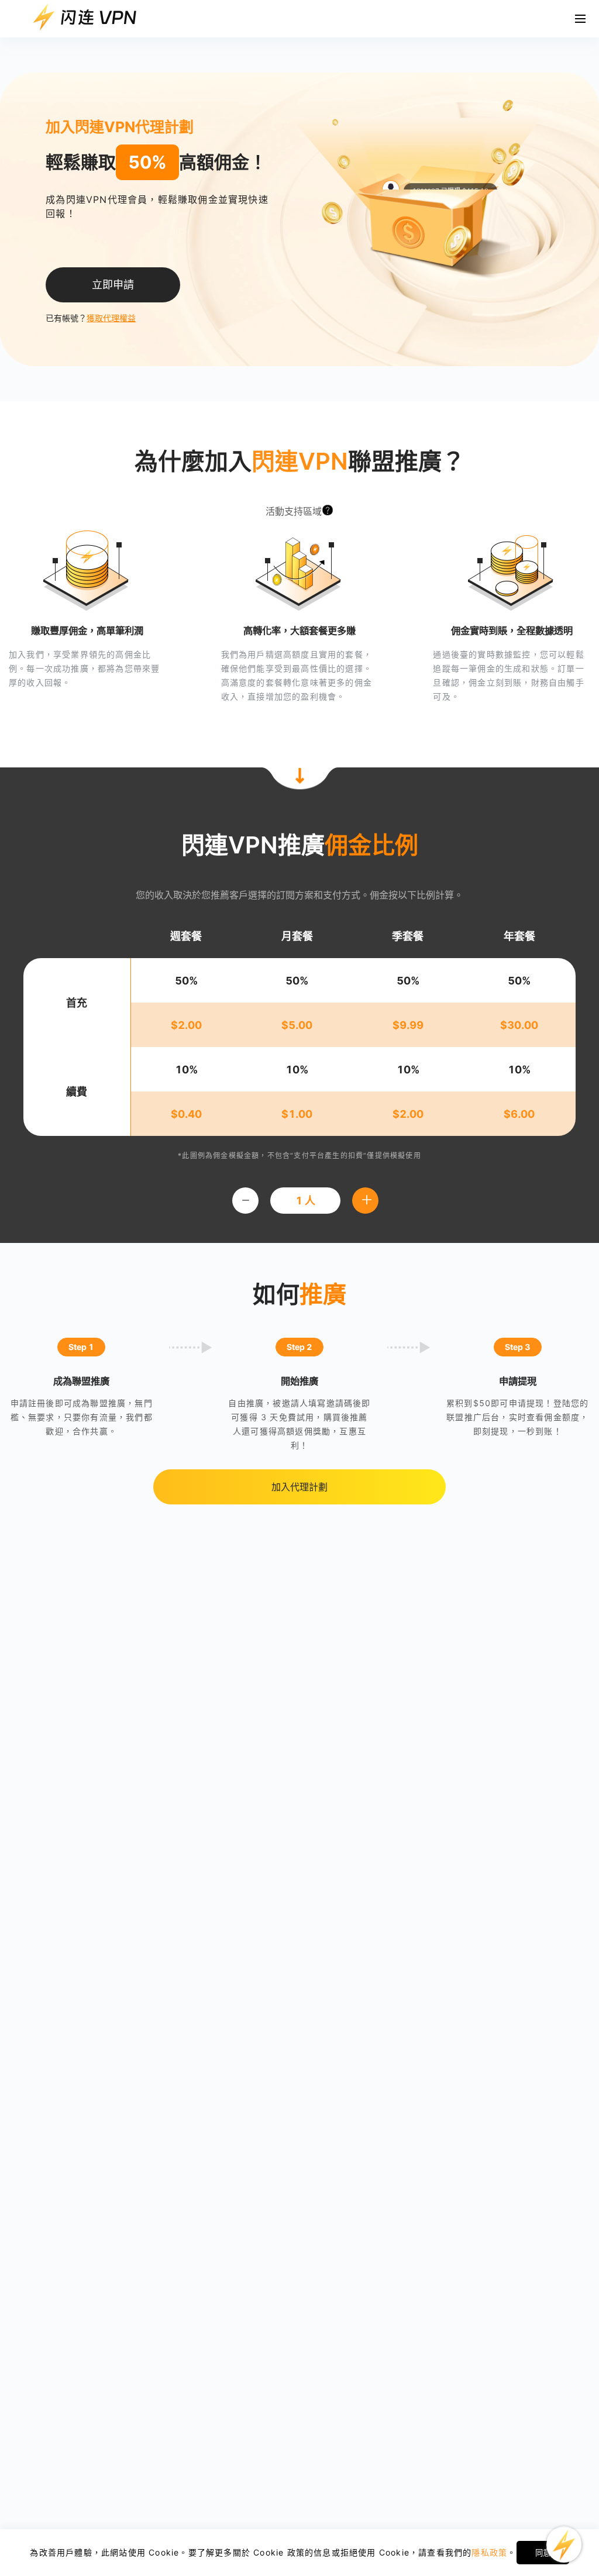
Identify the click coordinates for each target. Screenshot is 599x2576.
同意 (543, 2553)
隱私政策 (489, 2552)
